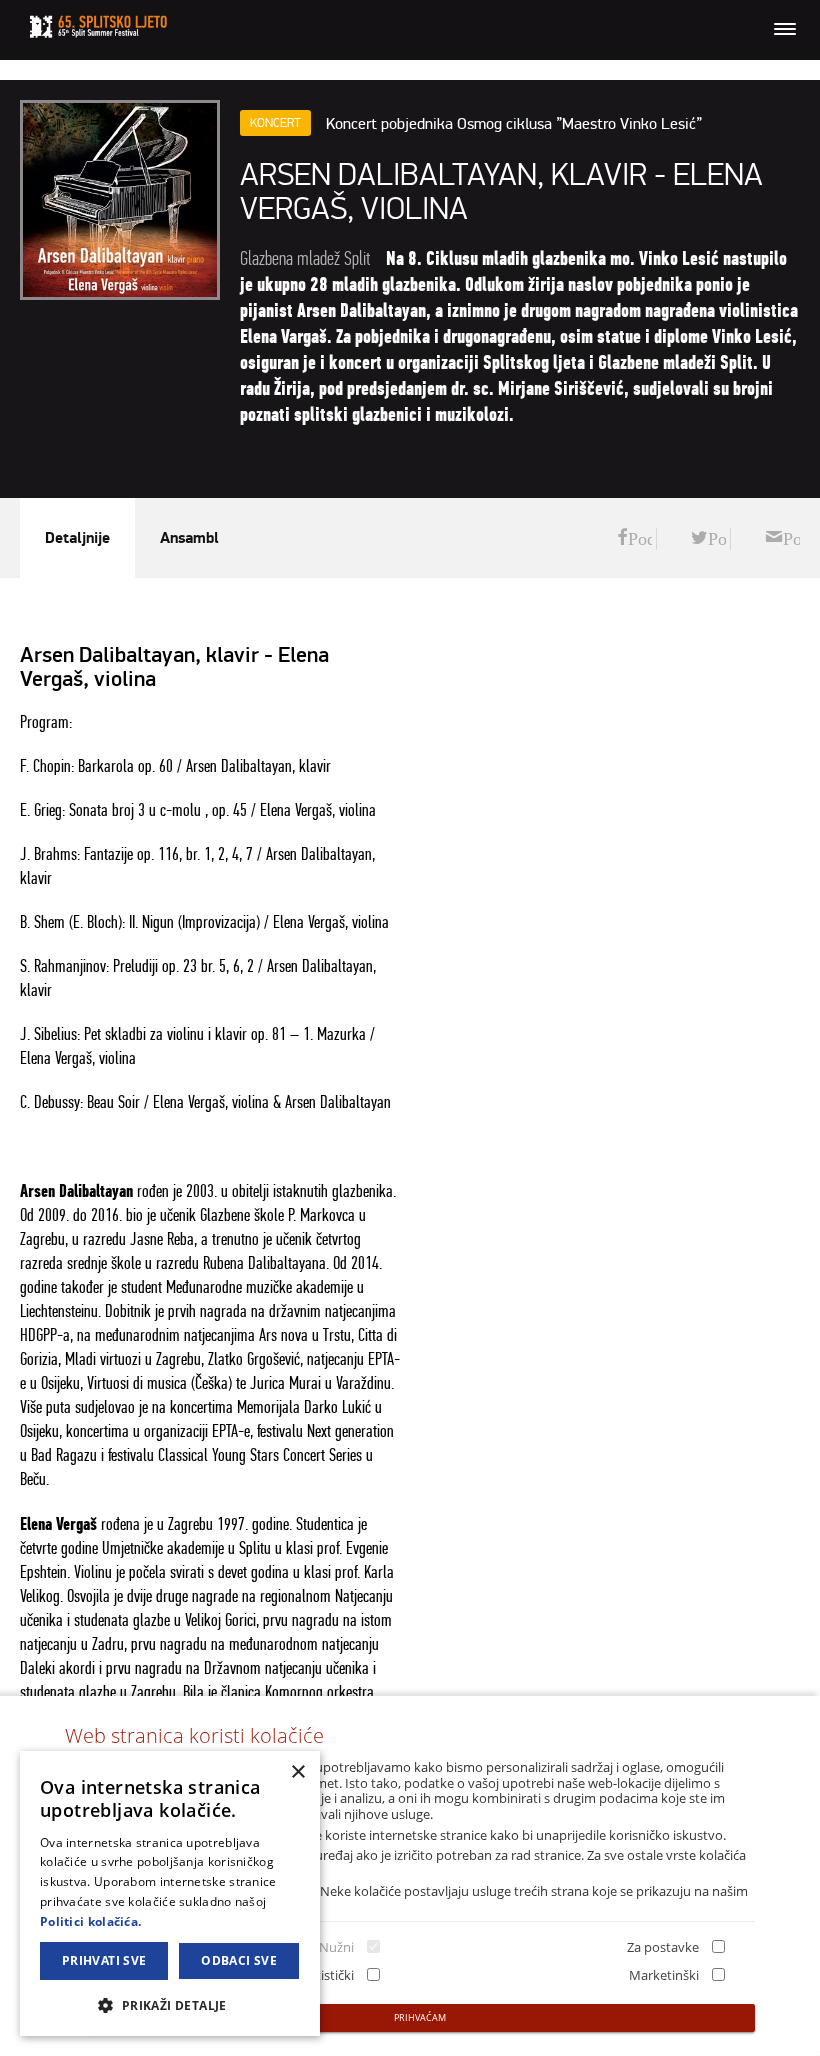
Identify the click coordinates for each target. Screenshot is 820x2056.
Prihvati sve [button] (104, 1960)
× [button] (297, 1772)
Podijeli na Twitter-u (708, 539)
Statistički (325, 1975)
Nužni (336, 1947)
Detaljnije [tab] (77, 538)
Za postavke (663, 1947)
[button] (170, 2004)
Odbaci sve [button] (239, 1960)
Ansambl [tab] (189, 538)
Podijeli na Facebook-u (634, 539)
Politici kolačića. (90, 1921)
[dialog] (170, 1893)
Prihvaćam (420, 2017)
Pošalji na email (782, 539)
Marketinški (664, 1975)
